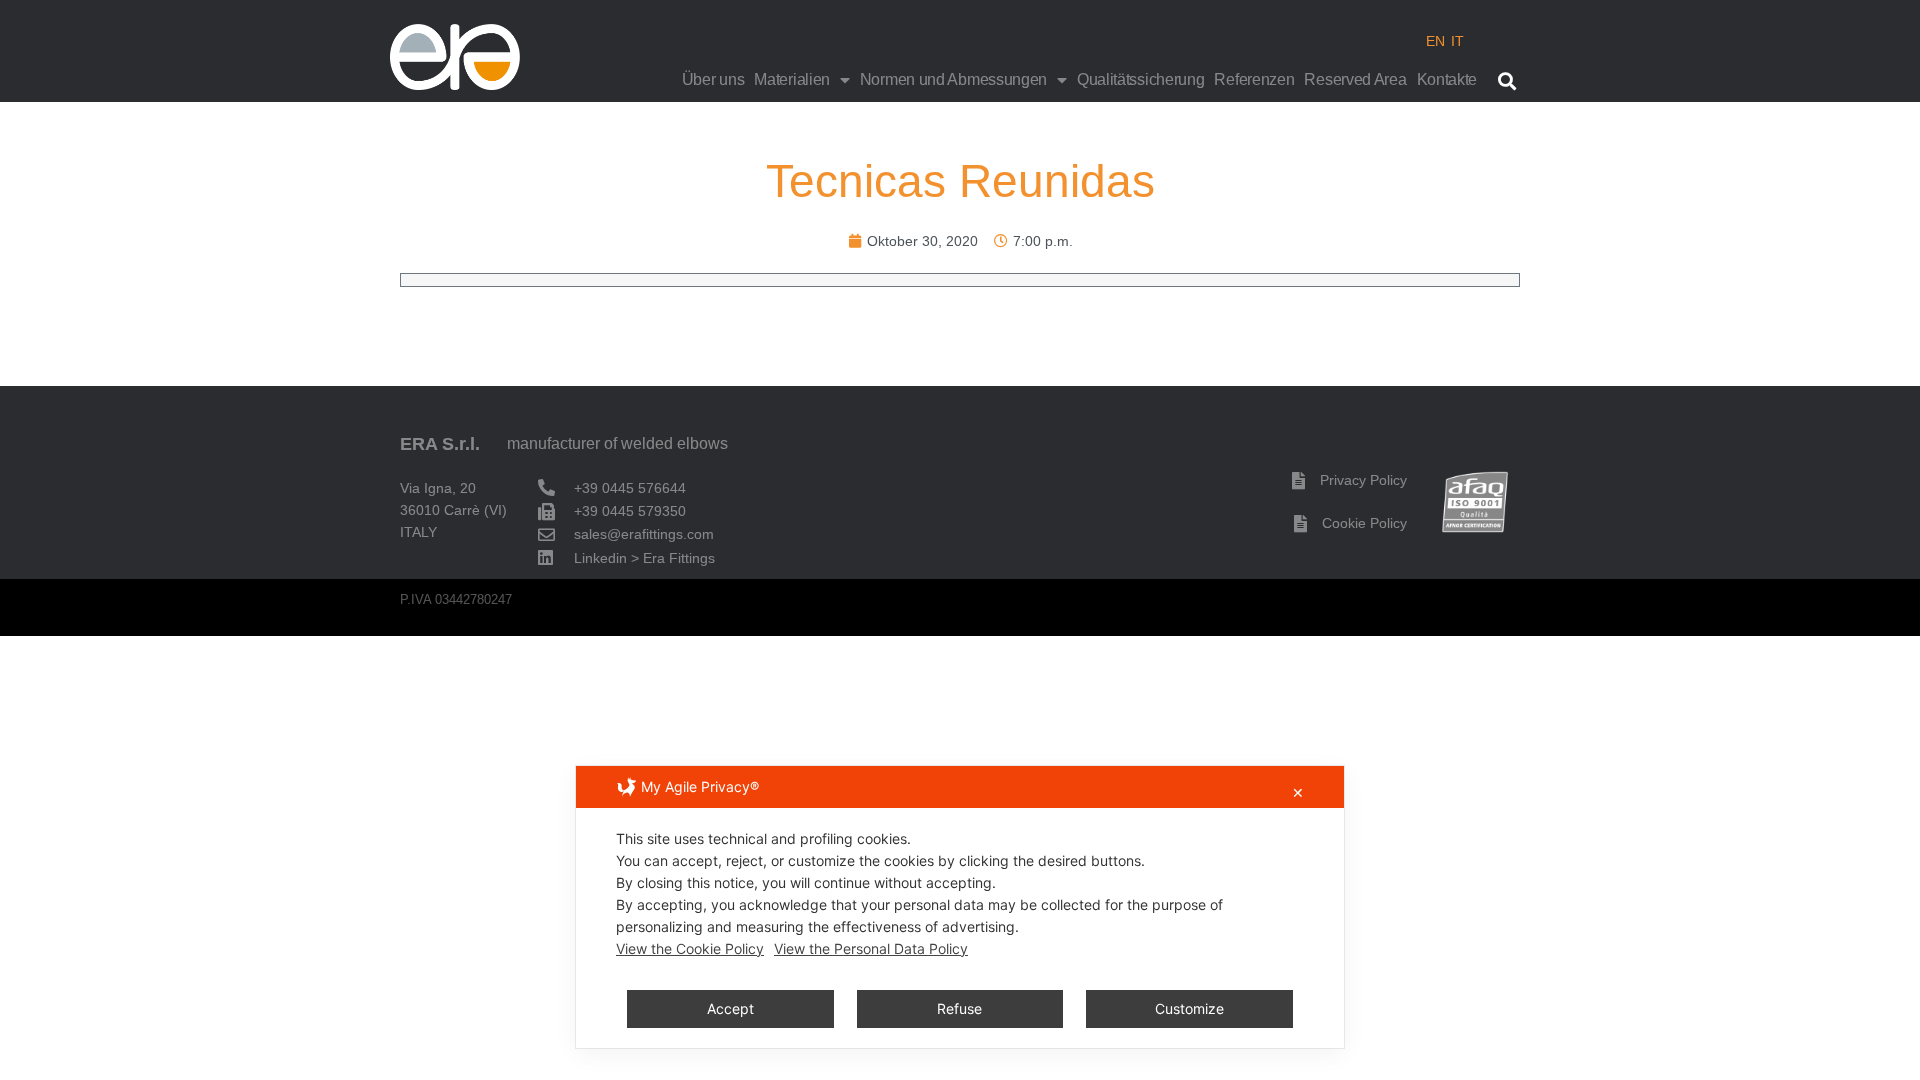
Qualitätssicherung (1141, 79)
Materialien (792, 79)
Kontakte (1447, 79)
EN (1435, 41)
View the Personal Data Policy (871, 948)
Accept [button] (730, 1008)
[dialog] (960, 907)
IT (1457, 41)
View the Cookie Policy (690, 948)
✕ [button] (1298, 792)
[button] (1506, 80)
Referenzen (1254, 79)
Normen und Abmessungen (953, 79)
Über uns (713, 79)
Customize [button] (1189, 1008)
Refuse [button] (959, 1008)
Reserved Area (1355, 79)
